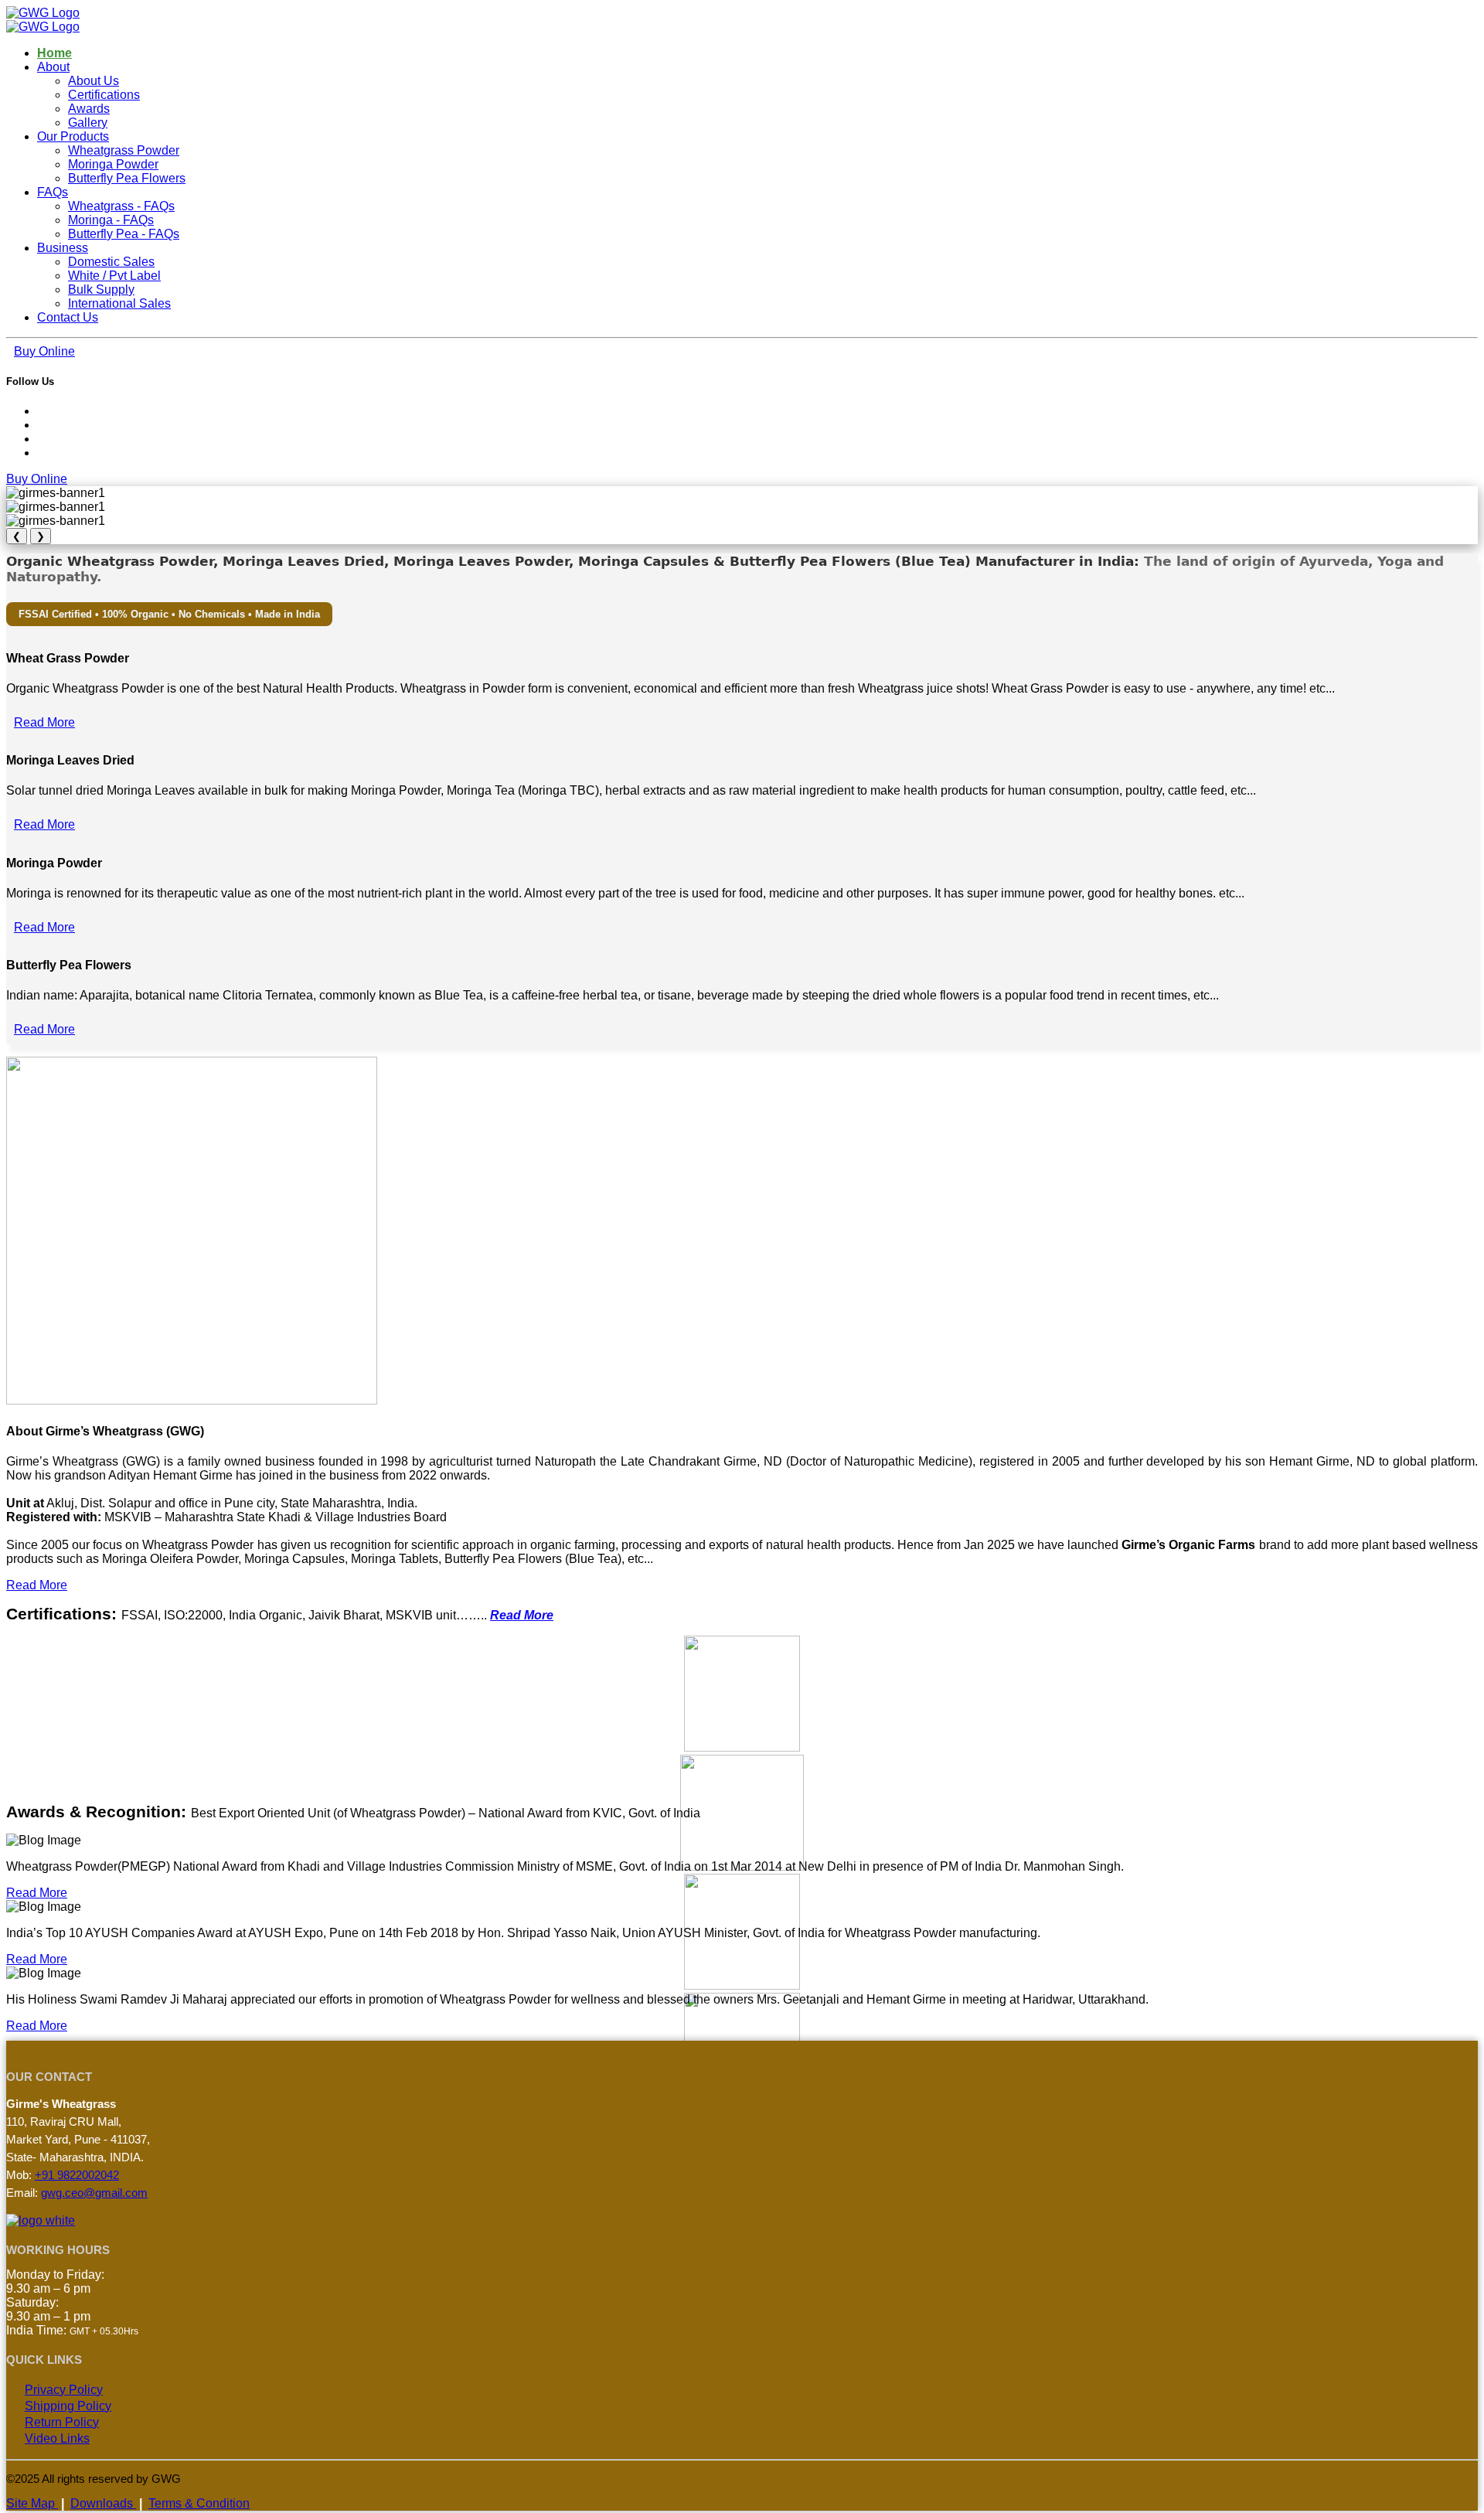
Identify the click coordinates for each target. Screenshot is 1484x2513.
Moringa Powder (113, 164)
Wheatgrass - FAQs (121, 206)
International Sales (119, 303)
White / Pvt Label (114, 276)
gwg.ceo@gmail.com (94, 2193)
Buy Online (44, 351)
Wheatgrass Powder (124, 150)
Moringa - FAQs (111, 220)
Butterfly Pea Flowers (127, 178)
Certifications (104, 95)
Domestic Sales (111, 262)
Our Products (73, 136)
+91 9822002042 (77, 2175)
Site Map (32, 2503)
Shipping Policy (68, 2406)
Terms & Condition (199, 2503)
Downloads (103, 2503)
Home (54, 53)
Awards (89, 109)
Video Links (57, 2438)
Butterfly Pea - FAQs (124, 234)
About (53, 67)
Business (63, 248)
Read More (44, 722)
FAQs (53, 192)
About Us (94, 81)
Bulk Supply (101, 289)
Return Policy (62, 2422)
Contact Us (68, 317)
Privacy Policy (64, 2390)
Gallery (88, 123)
